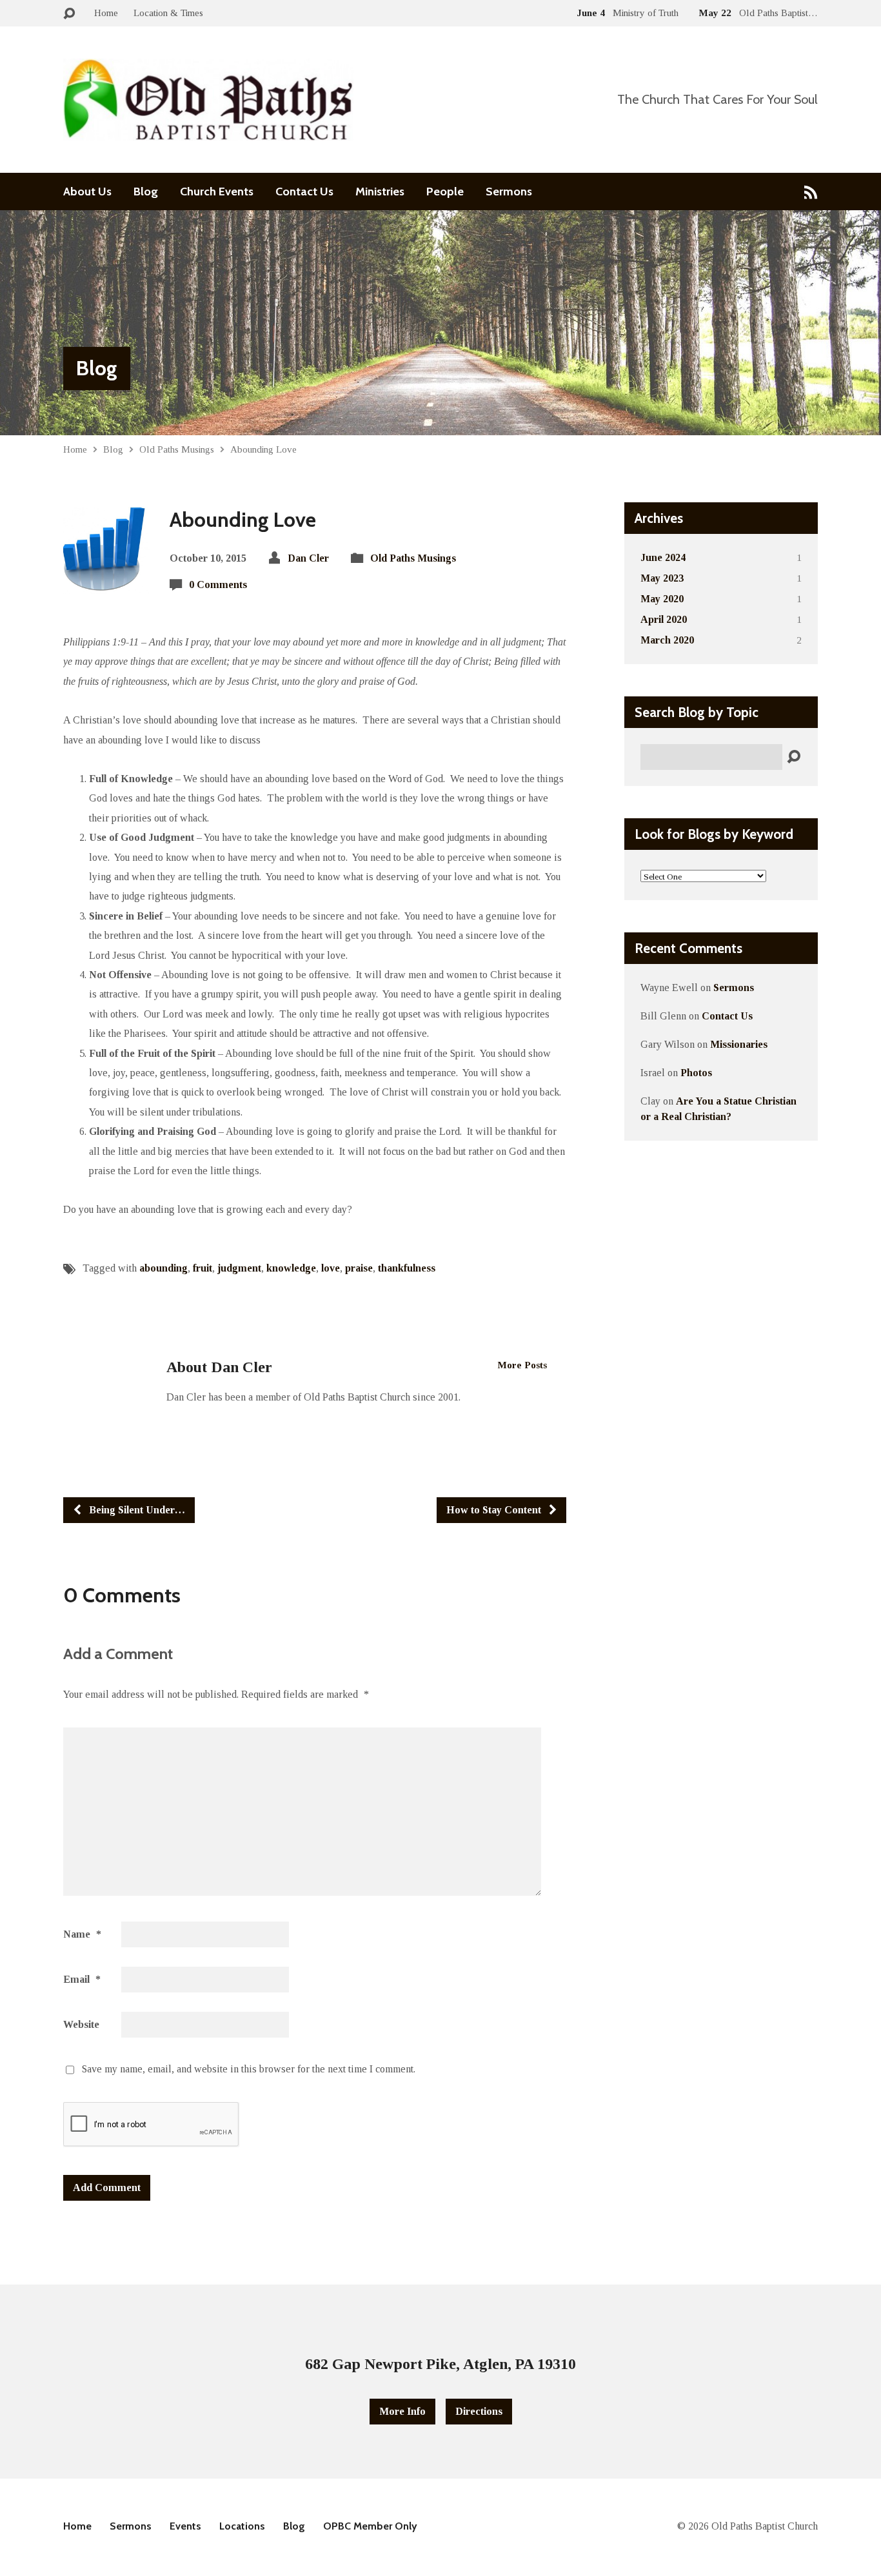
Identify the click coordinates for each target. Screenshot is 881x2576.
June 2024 (663, 557)
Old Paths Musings (177, 449)
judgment (239, 1268)
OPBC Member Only (370, 2526)
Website (81, 2024)
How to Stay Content (495, 1510)
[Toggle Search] (69, 14)
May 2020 (662, 599)
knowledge (291, 1268)
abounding (163, 1268)
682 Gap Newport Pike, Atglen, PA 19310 (440, 2364)
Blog (146, 192)
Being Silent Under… (136, 1510)
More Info (402, 2411)
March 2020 (667, 640)
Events (185, 2526)
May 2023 (662, 578)
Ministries (380, 192)
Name (82, 1934)
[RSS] (811, 192)
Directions (479, 2411)
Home (106, 13)
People (445, 192)
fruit (203, 1268)
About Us (87, 192)
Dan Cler (308, 558)
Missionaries (739, 1044)
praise (359, 1268)
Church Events (217, 192)
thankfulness (407, 1268)
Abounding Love (263, 449)
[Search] (794, 757)
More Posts (522, 1365)
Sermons (509, 192)
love (331, 1268)
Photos (696, 1073)
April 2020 (664, 619)
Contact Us (304, 192)
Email (82, 1979)
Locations (242, 2526)
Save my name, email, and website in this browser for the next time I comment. (249, 2069)
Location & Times (168, 13)
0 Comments (218, 585)
